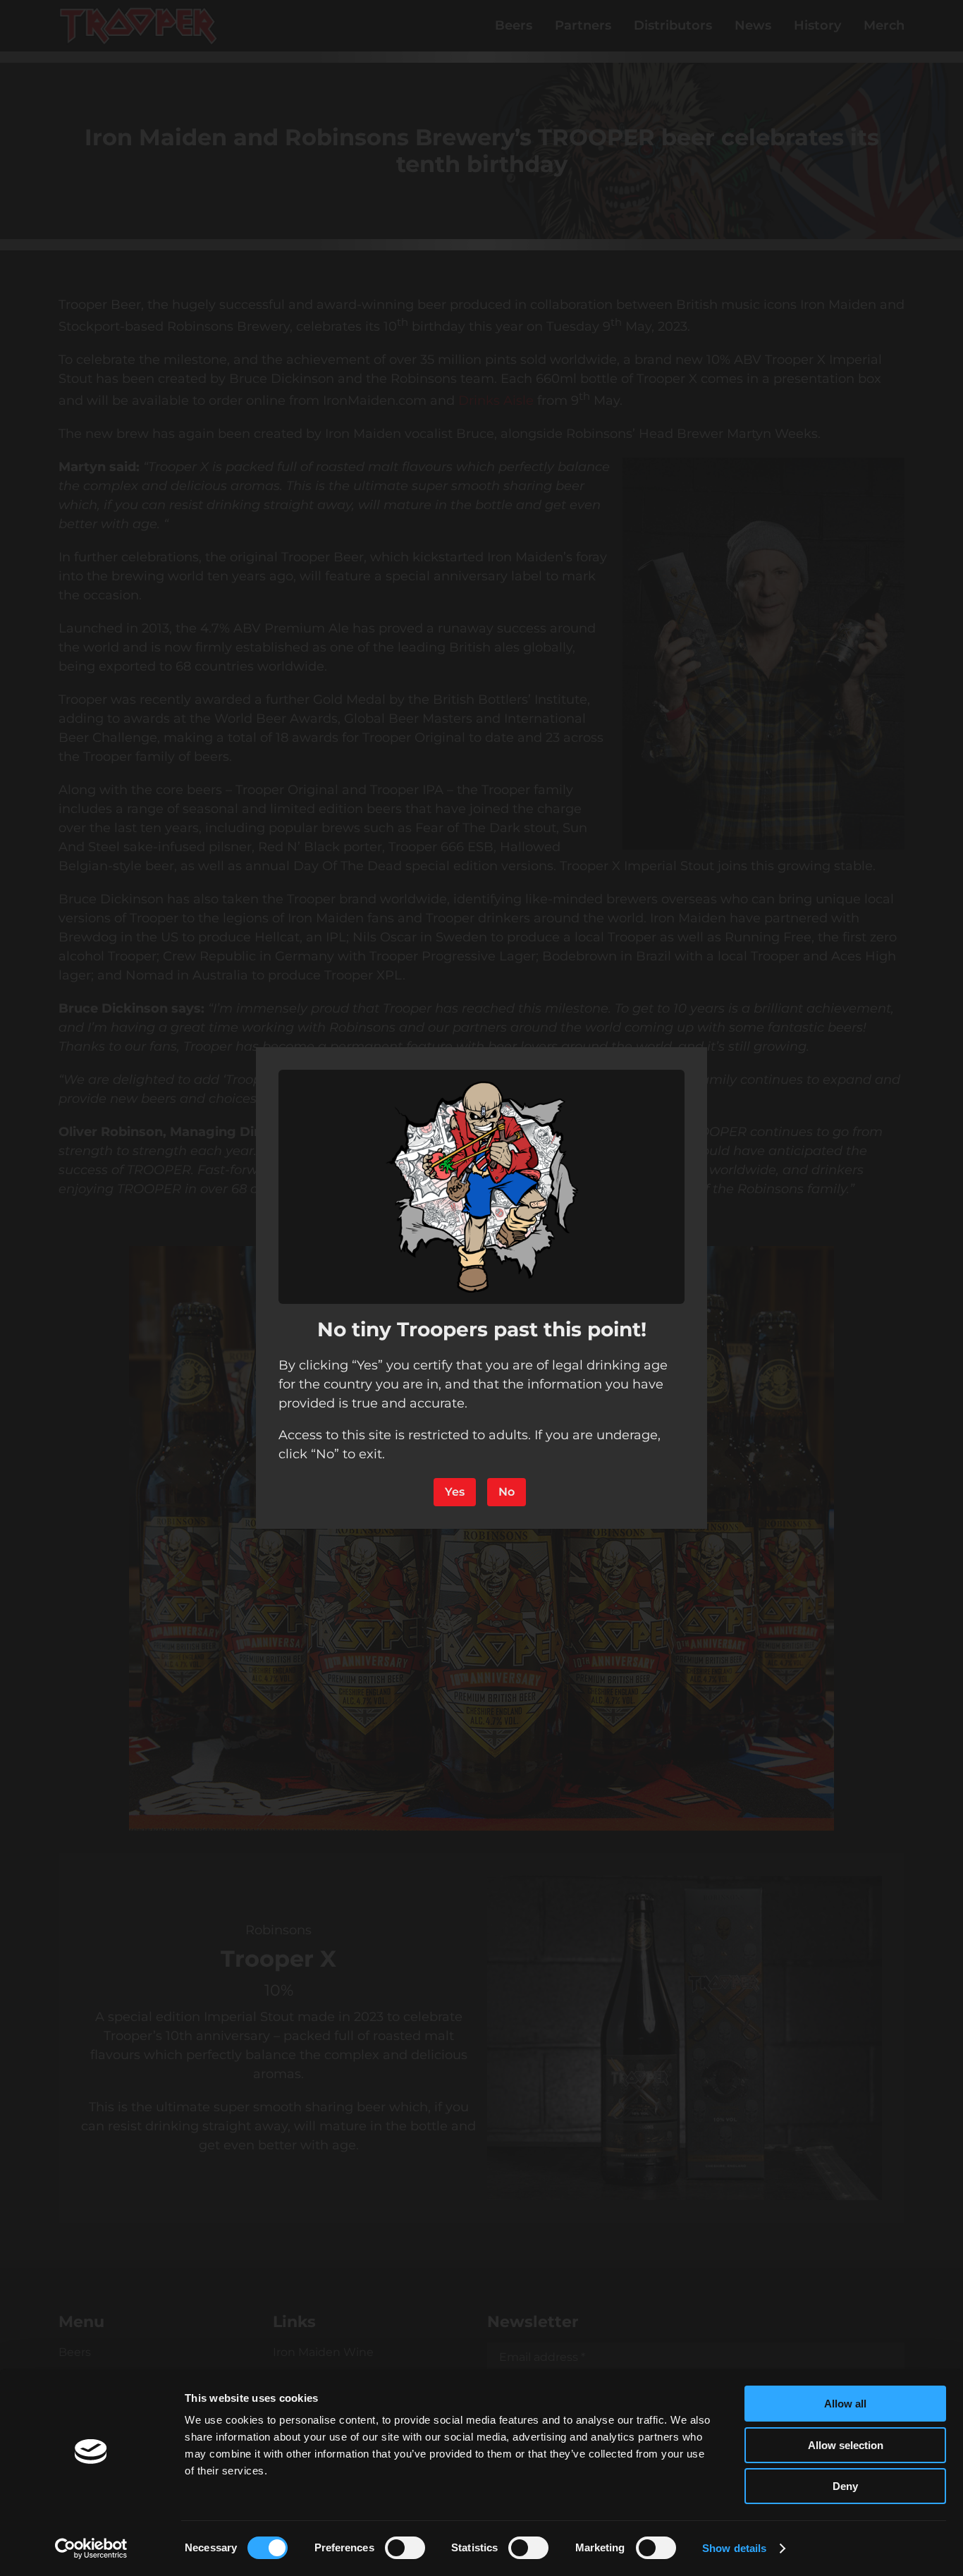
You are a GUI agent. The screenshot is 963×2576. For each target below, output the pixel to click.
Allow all (845, 2404)
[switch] (405, 2548)
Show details (734, 2548)
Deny (845, 2486)
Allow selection (846, 2445)
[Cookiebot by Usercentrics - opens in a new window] (91, 2548)
